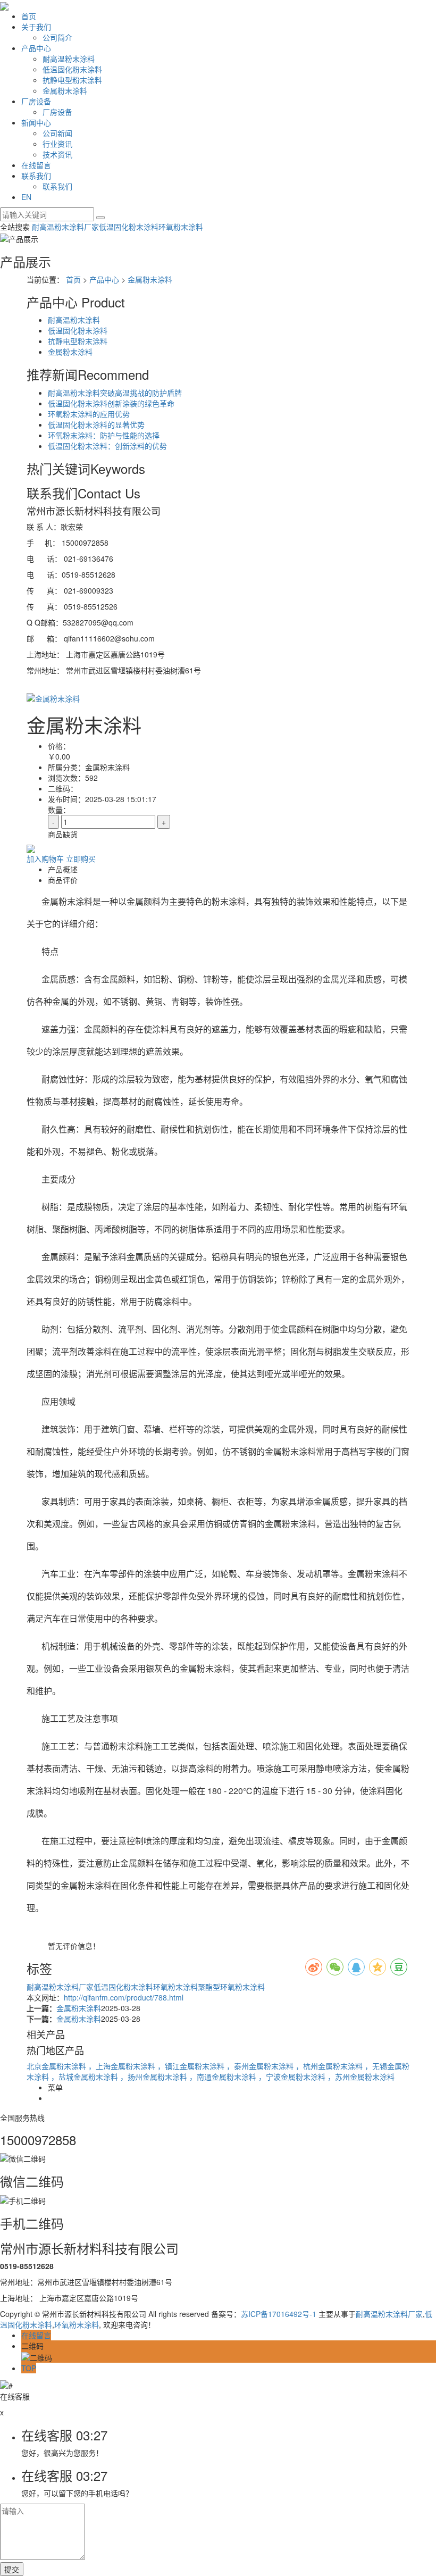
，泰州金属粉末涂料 (261, 2066)
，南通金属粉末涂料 (224, 2077)
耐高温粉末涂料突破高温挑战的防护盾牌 (115, 393)
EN (26, 197)
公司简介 (57, 37)
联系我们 (36, 176)
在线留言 (36, 165)
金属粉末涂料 (65, 90)
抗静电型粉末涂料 (72, 80)
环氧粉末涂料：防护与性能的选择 (104, 435)
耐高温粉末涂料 (69, 59)
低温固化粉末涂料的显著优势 (96, 424)
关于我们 (36, 27)
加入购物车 (45, 858)
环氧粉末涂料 (181, 227)
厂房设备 (36, 101)
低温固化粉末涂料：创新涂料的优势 (107, 446)
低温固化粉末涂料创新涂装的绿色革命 (111, 403)
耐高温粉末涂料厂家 (65, 227)
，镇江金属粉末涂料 (192, 2066)
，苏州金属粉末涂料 (361, 2077)
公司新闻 (57, 133)
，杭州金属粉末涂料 (330, 2066)
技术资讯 (57, 154)
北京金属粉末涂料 (57, 2066)
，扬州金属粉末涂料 (155, 2077)
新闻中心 (36, 122)
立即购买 (81, 858)
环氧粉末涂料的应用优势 (89, 414)
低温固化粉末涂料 (72, 69)
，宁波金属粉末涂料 (293, 2077)
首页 (29, 16)
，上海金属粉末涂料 (123, 2066)
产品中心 (36, 48)
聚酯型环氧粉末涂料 (231, 1987)
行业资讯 (57, 144)
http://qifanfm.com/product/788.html (124, 1997)
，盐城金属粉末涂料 (86, 2077)
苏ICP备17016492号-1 (279, 2314)
